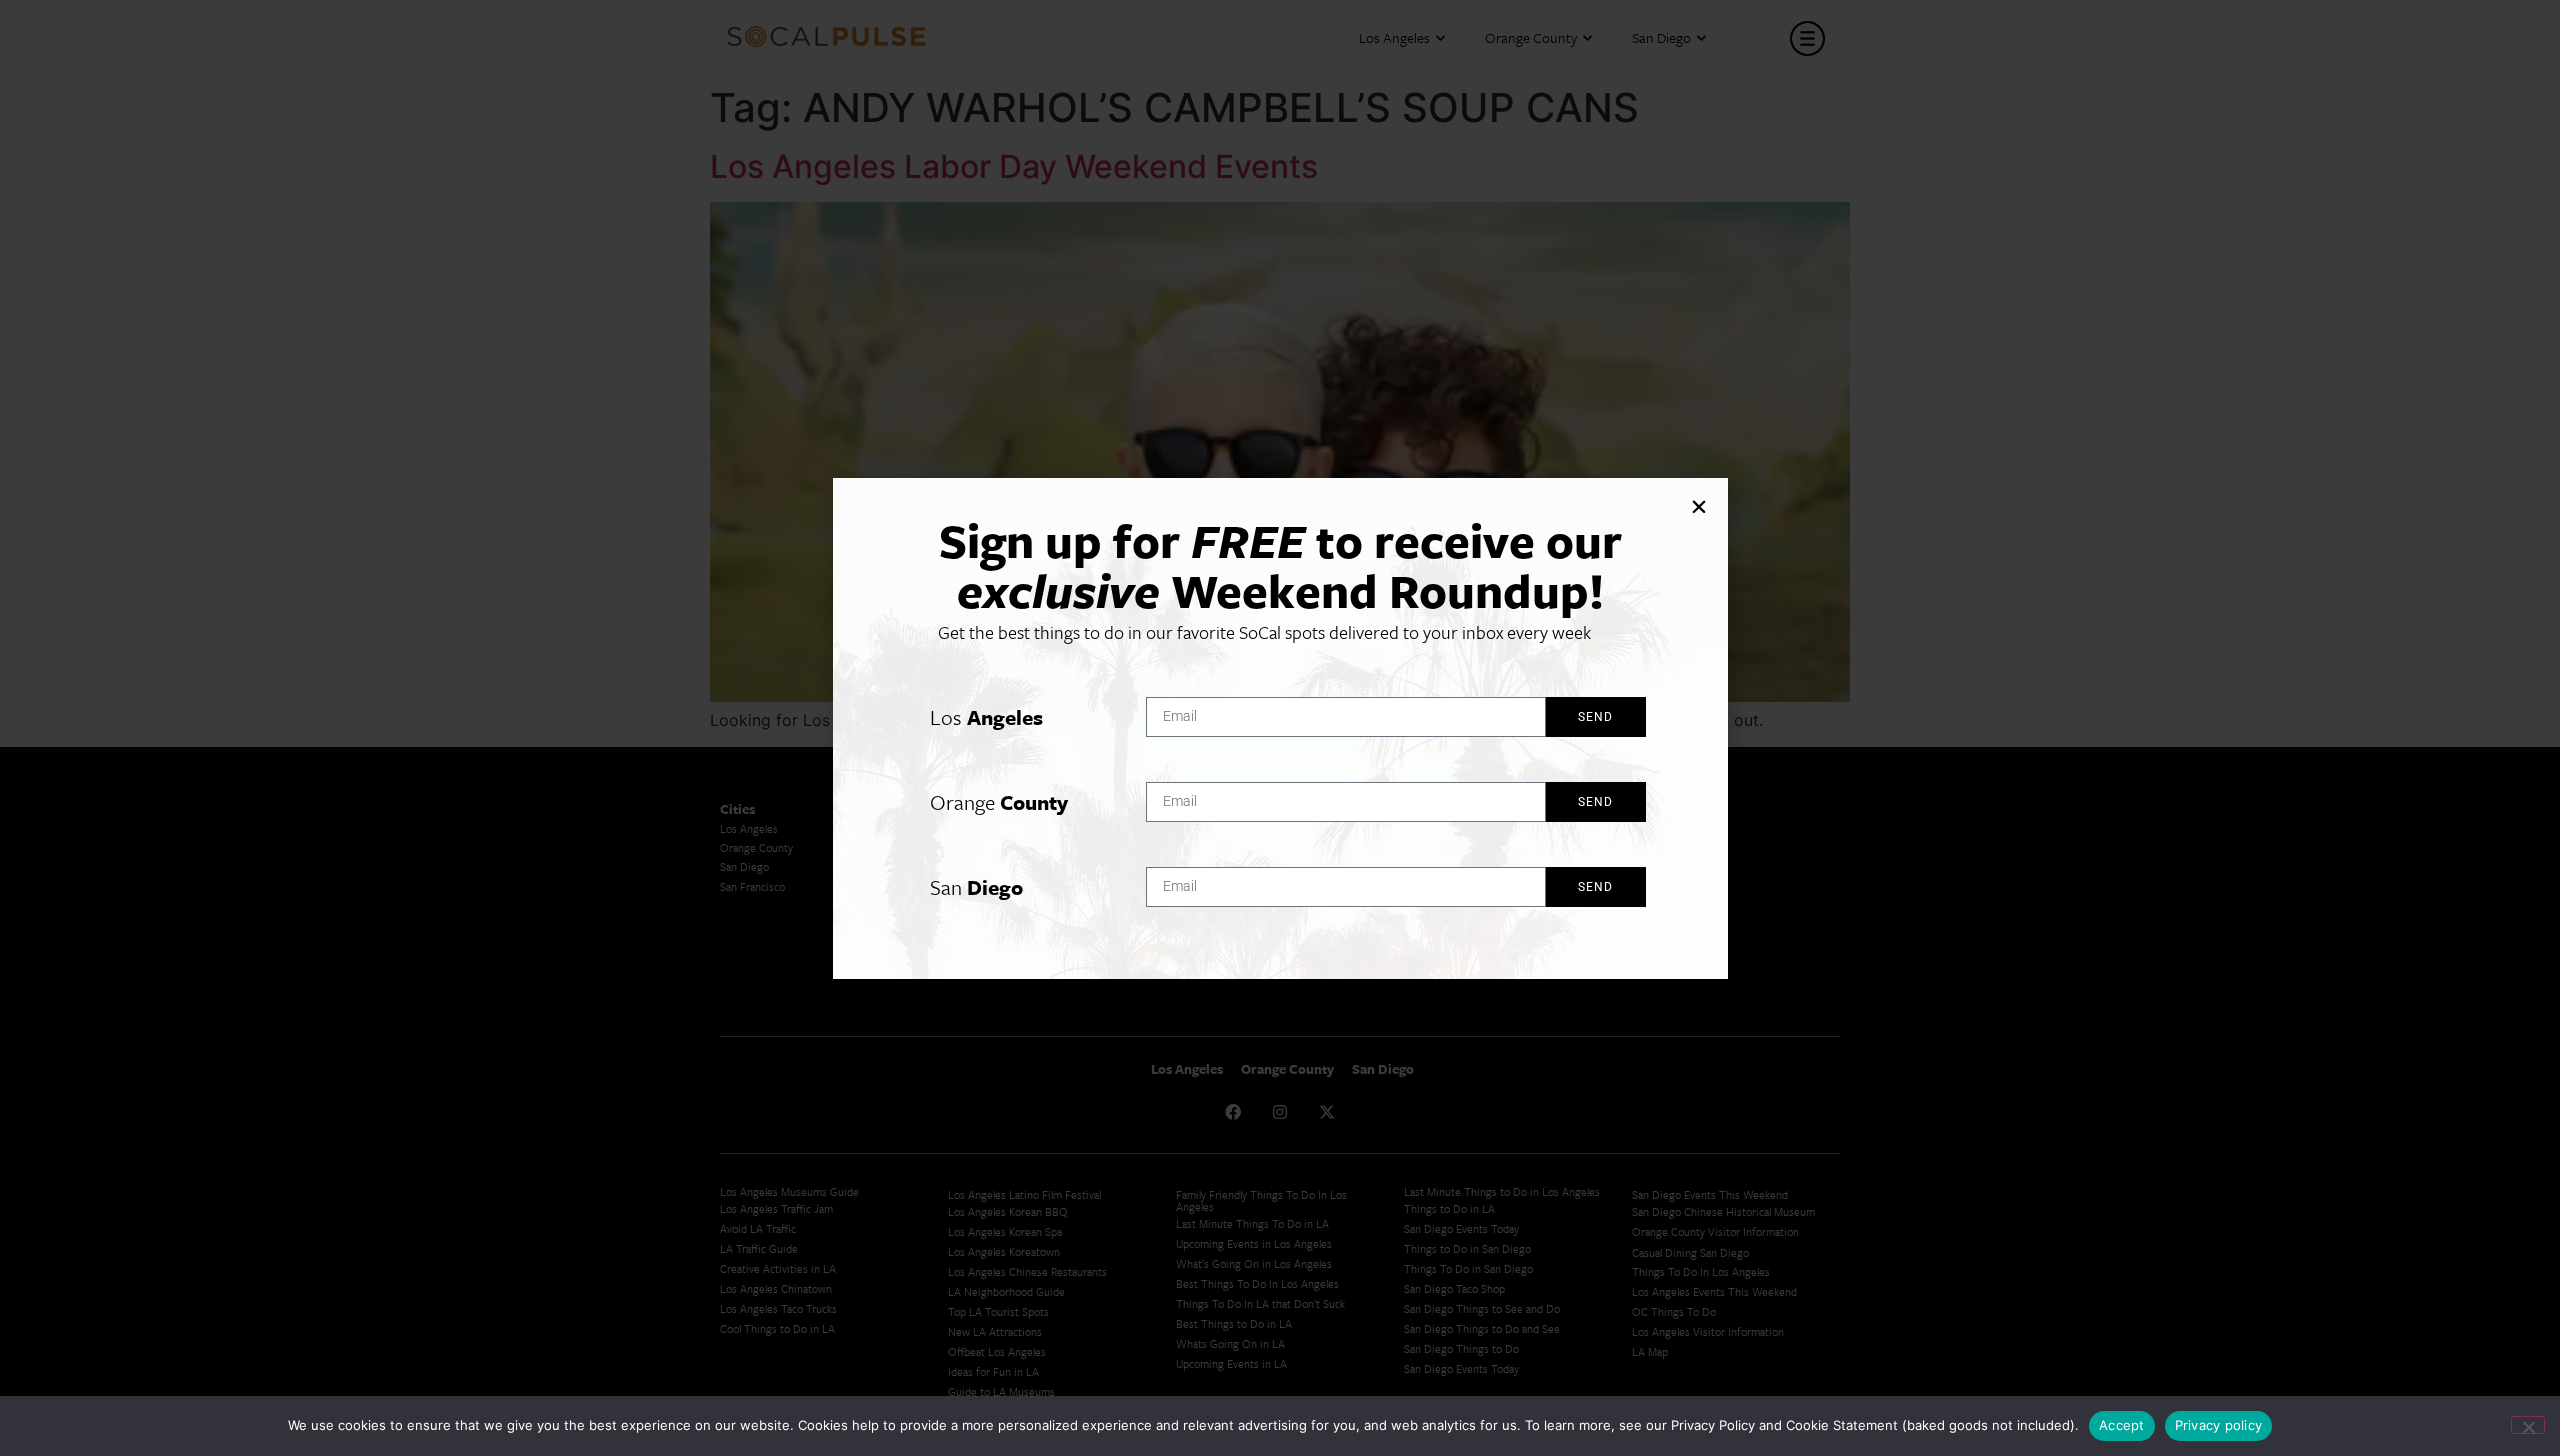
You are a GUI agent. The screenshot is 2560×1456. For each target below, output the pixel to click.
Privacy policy (2219, 1425)
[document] (1280, 728)
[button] (1699, 507)
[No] (2528, 1425)
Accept (2122, 1425)
